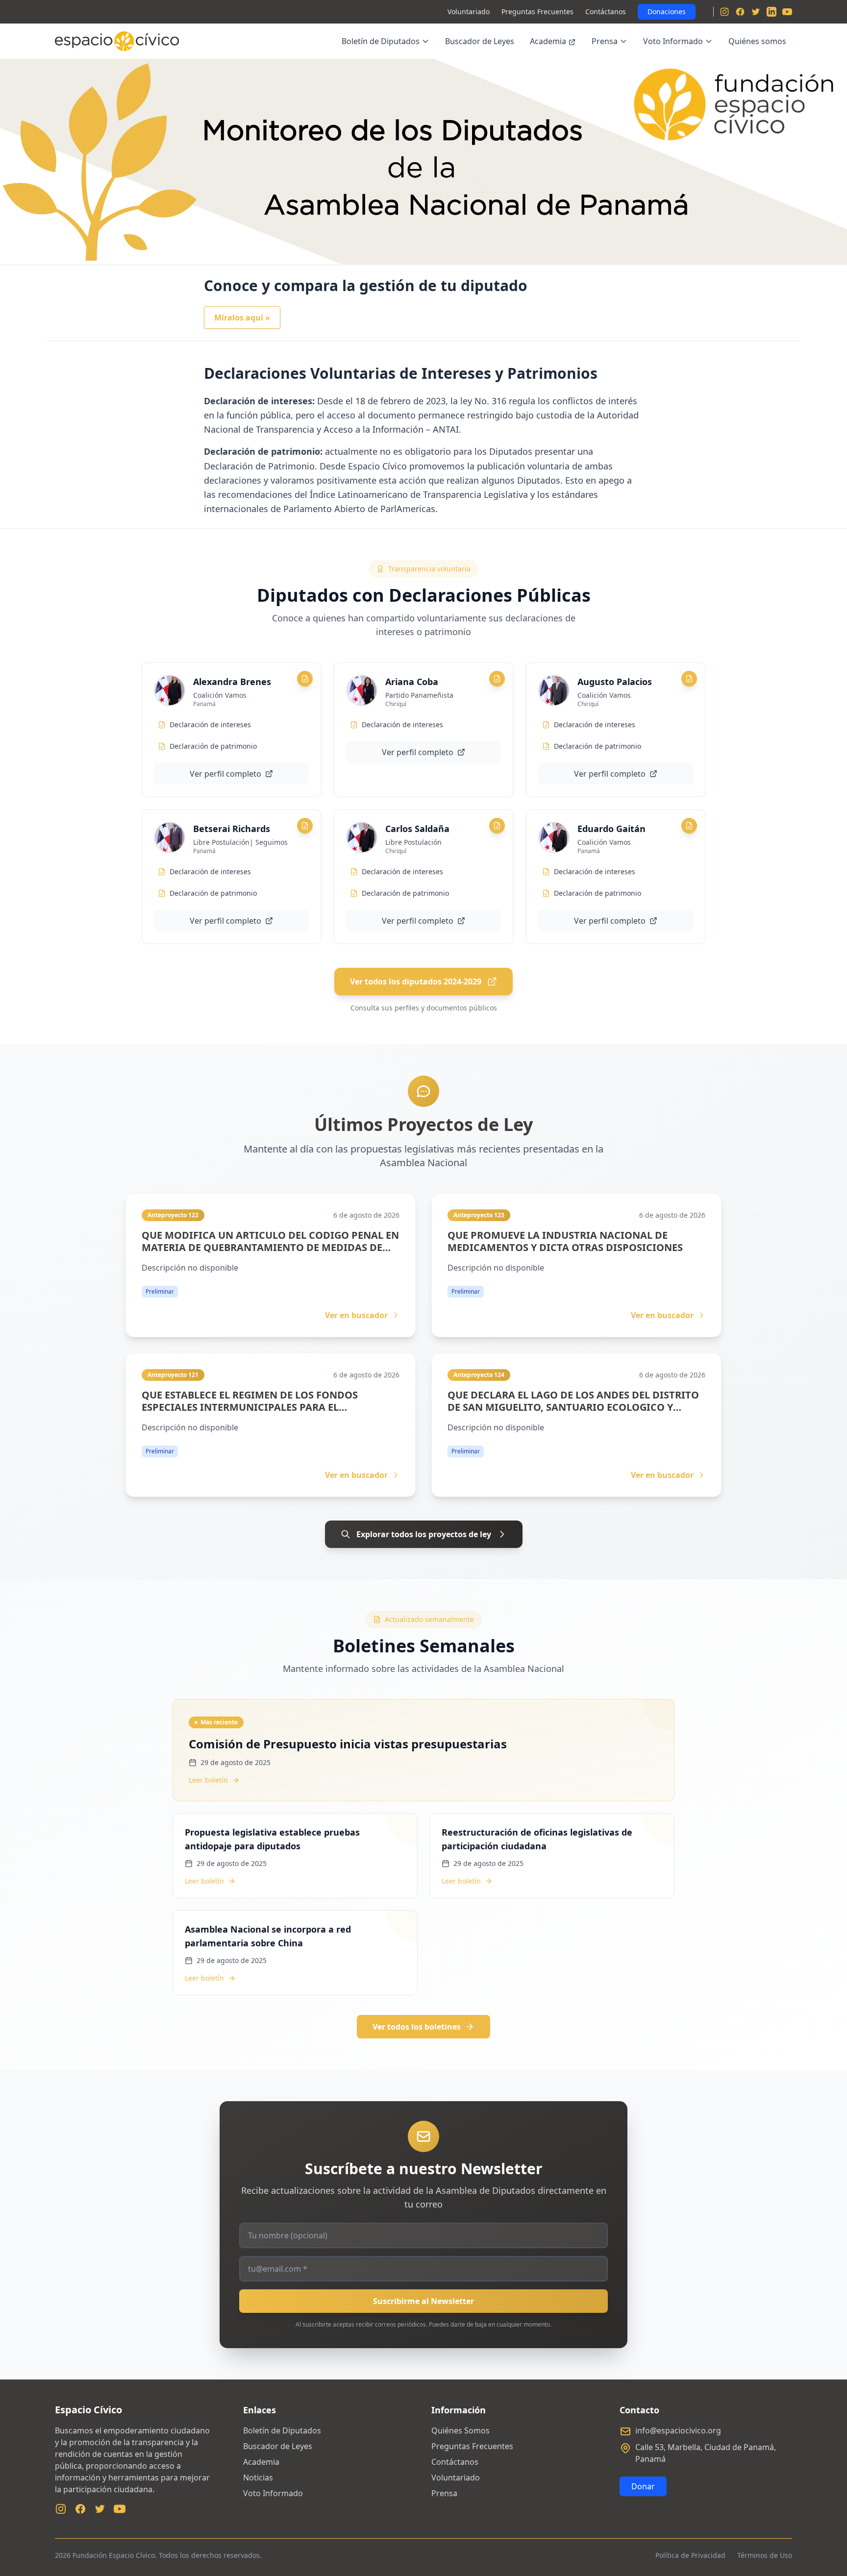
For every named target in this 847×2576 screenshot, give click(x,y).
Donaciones (667, 12)
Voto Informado (673, 41)
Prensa (605, 41)
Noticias (258, 2478)
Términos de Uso (765, 2555)
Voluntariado (469, 12)
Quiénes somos (757, 41)
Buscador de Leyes (480, 41)
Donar (643, 2486)
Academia (548, 41)
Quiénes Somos (461, 2430)
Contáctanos (606, 12)
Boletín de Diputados (381, 41)
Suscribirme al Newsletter (423, 2301)
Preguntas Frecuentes (537, 12)
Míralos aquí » (242, 318)
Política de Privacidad (690, 2555)
